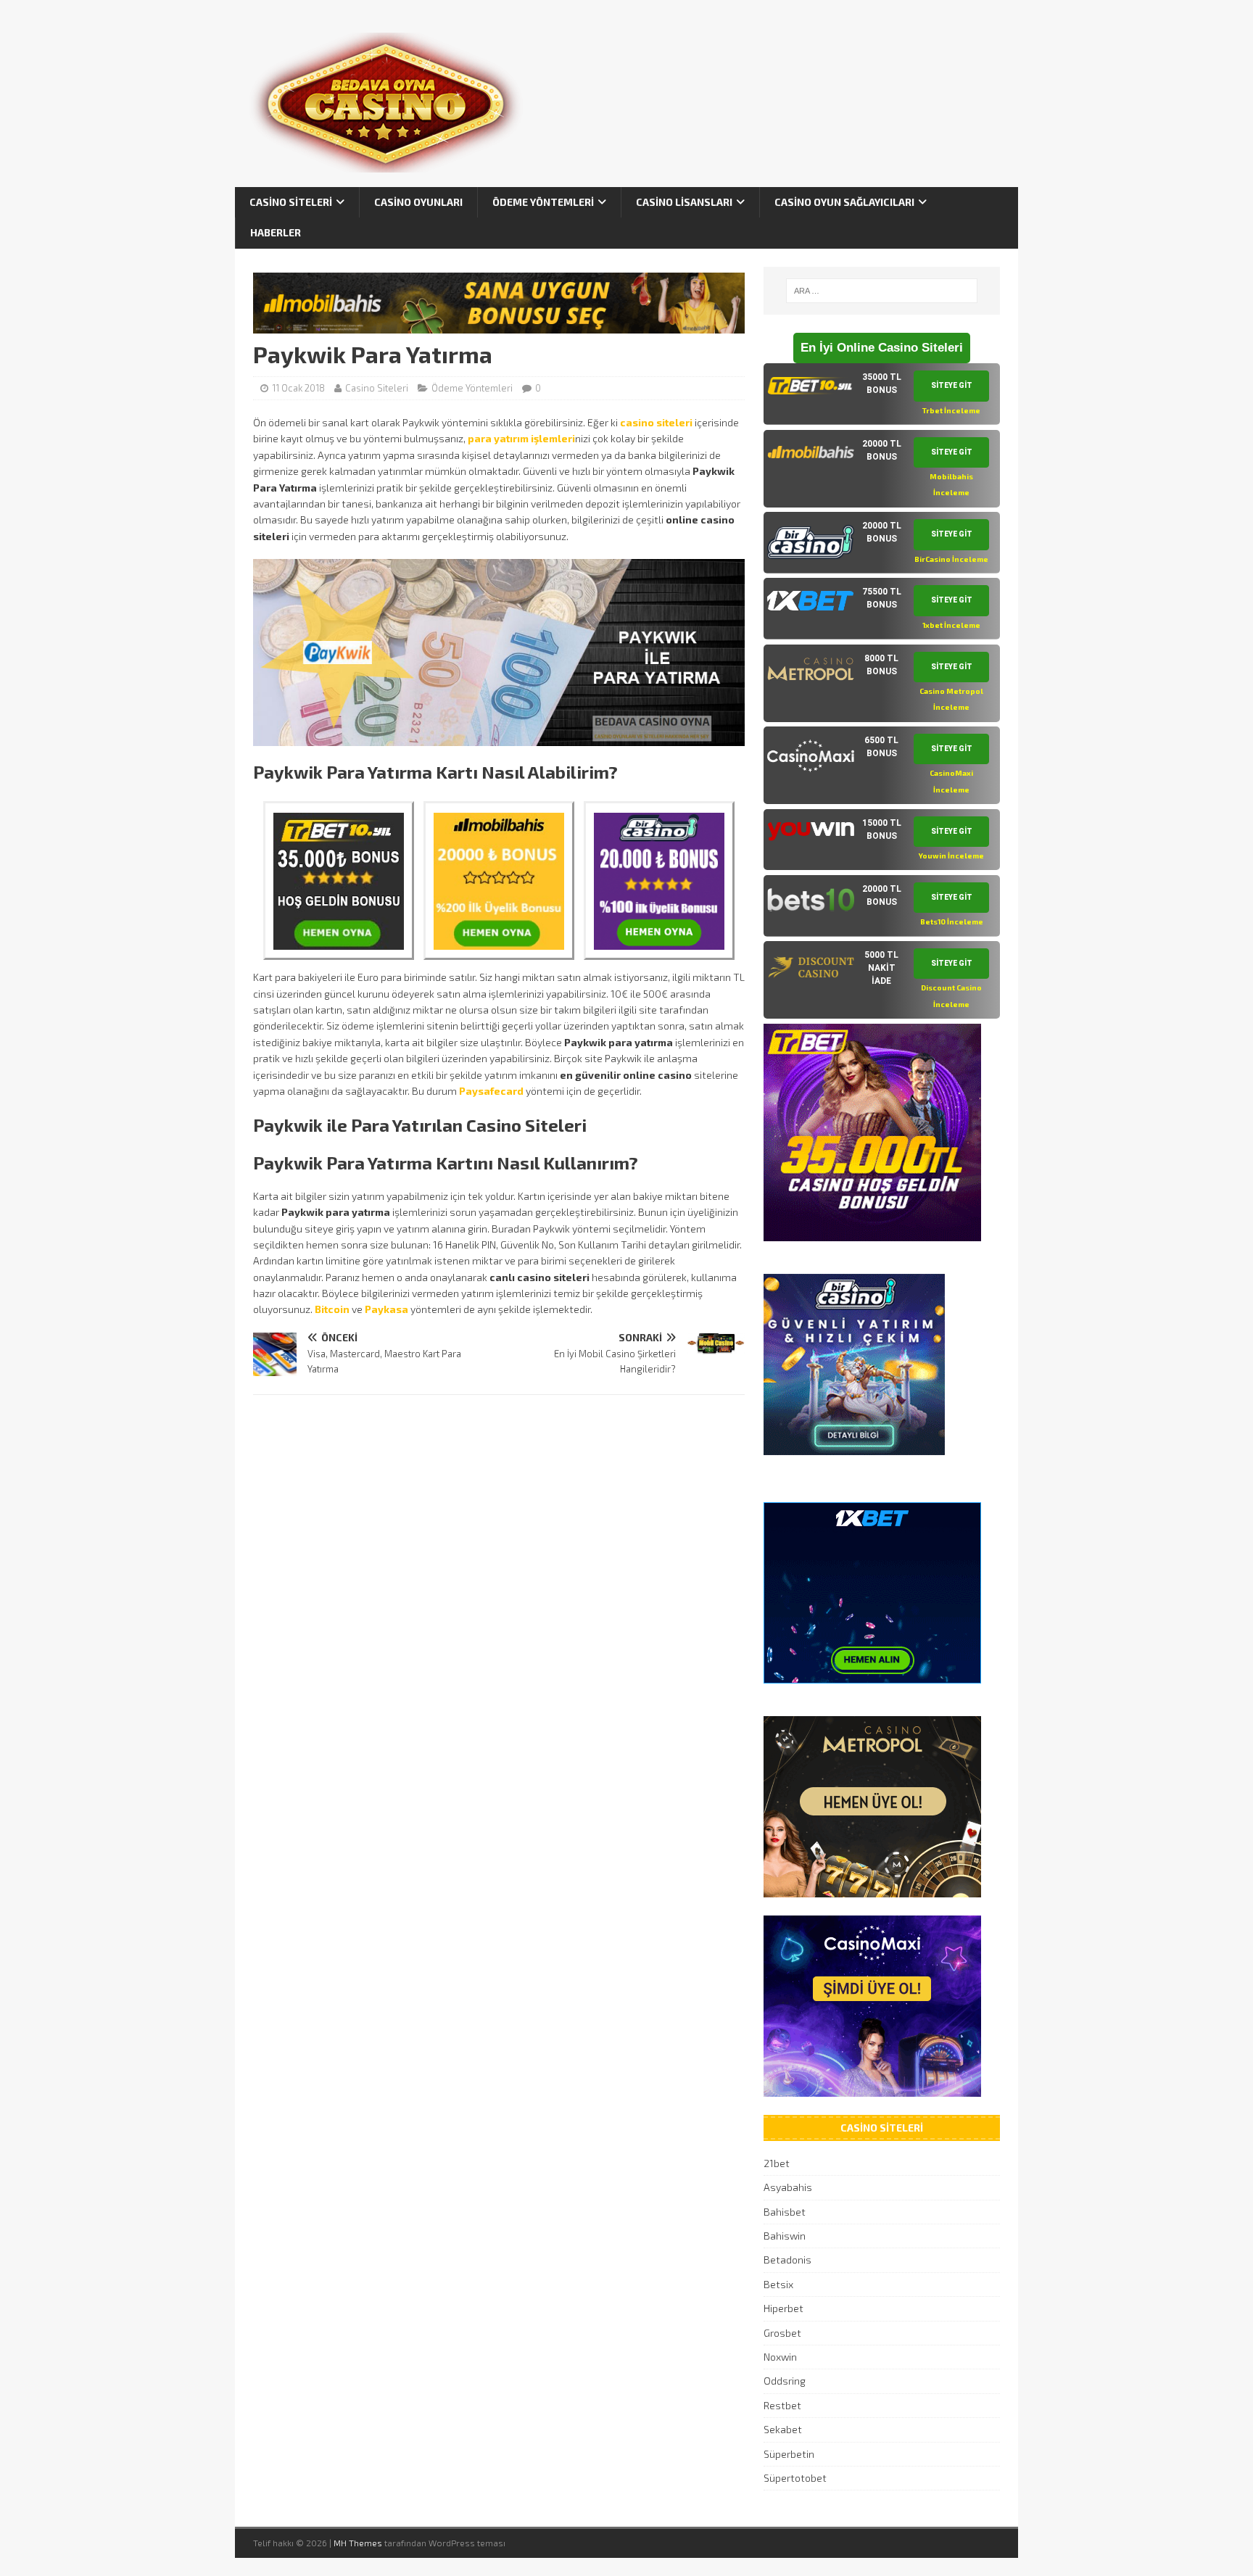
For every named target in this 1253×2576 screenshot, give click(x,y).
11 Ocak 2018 (298, 388)
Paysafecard (491, 1091)
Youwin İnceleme (951, 856)
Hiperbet (783, 2308)
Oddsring (785, 2381)
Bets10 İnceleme (952, 922)
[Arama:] (882, 291)
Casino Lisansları (684, 202)
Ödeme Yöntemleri (543, 202)
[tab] (882, 394)
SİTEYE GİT (952, 385)
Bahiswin (785, 2236)
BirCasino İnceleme (951, 559)
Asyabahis (788, 2187)
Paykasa (386, 1309)
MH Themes (358, 2543)
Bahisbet (785, 2212)
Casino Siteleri (291, 202)
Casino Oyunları (418, 202)
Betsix (778, 2284)
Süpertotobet (795, 2478)
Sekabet (783, 2429)
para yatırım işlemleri (521, 438)
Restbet (782, 2405)
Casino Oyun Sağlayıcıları (844, 202)
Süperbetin (789, 2454)
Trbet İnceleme (951, 410)
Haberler (276, 232)
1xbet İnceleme (951, 625)
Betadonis (787, 2260)
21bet (777, 2163)
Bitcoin (332, 1309)
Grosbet (782, 2333)
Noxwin (780, 2357)
